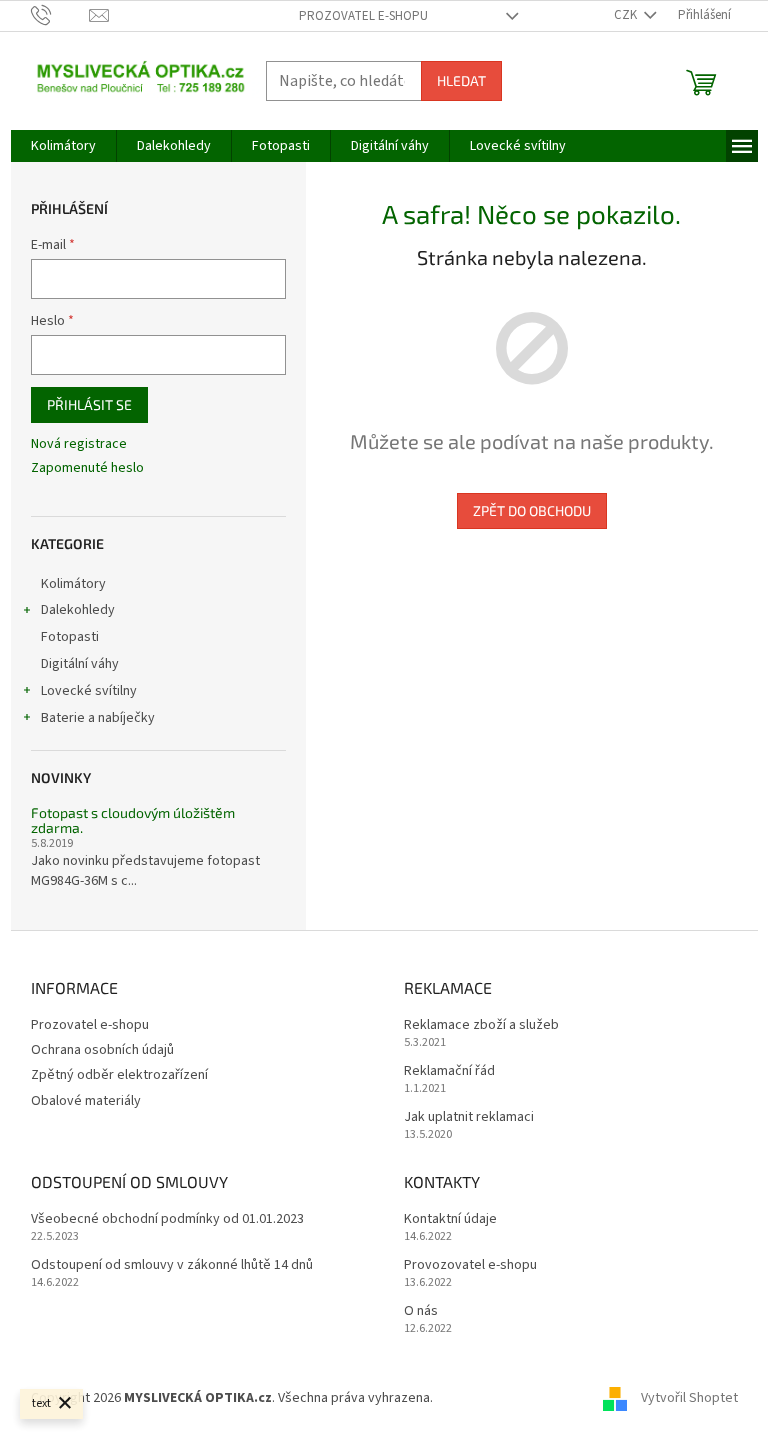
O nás (421, 1311)
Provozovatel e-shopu (470, 1265)
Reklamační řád (449, 1071)
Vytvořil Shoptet (689, 1398)
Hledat (461, 80)
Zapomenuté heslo (87, 468)
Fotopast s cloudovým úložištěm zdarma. (133, 820)
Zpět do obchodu (532, 510)
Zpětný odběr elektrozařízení (119, 1075)
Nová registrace (79, 444)
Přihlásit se (89, 404)
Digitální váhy (80, 664)
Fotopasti (70, 637)
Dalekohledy (78, 610)
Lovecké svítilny (89, 691)
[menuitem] (63, 146)
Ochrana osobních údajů (102, 1050)
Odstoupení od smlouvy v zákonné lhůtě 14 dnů (172, 1265)
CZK (627, 15)
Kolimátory (73, 584)
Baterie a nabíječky (98, 718)
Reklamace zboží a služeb (481, 1025)
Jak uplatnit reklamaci (469, 1117)
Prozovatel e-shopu (363, 16)
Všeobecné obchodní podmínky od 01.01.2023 (167, 1219)
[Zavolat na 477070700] (60, 15)
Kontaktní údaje (450, 1219)
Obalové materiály (86, 1101)
